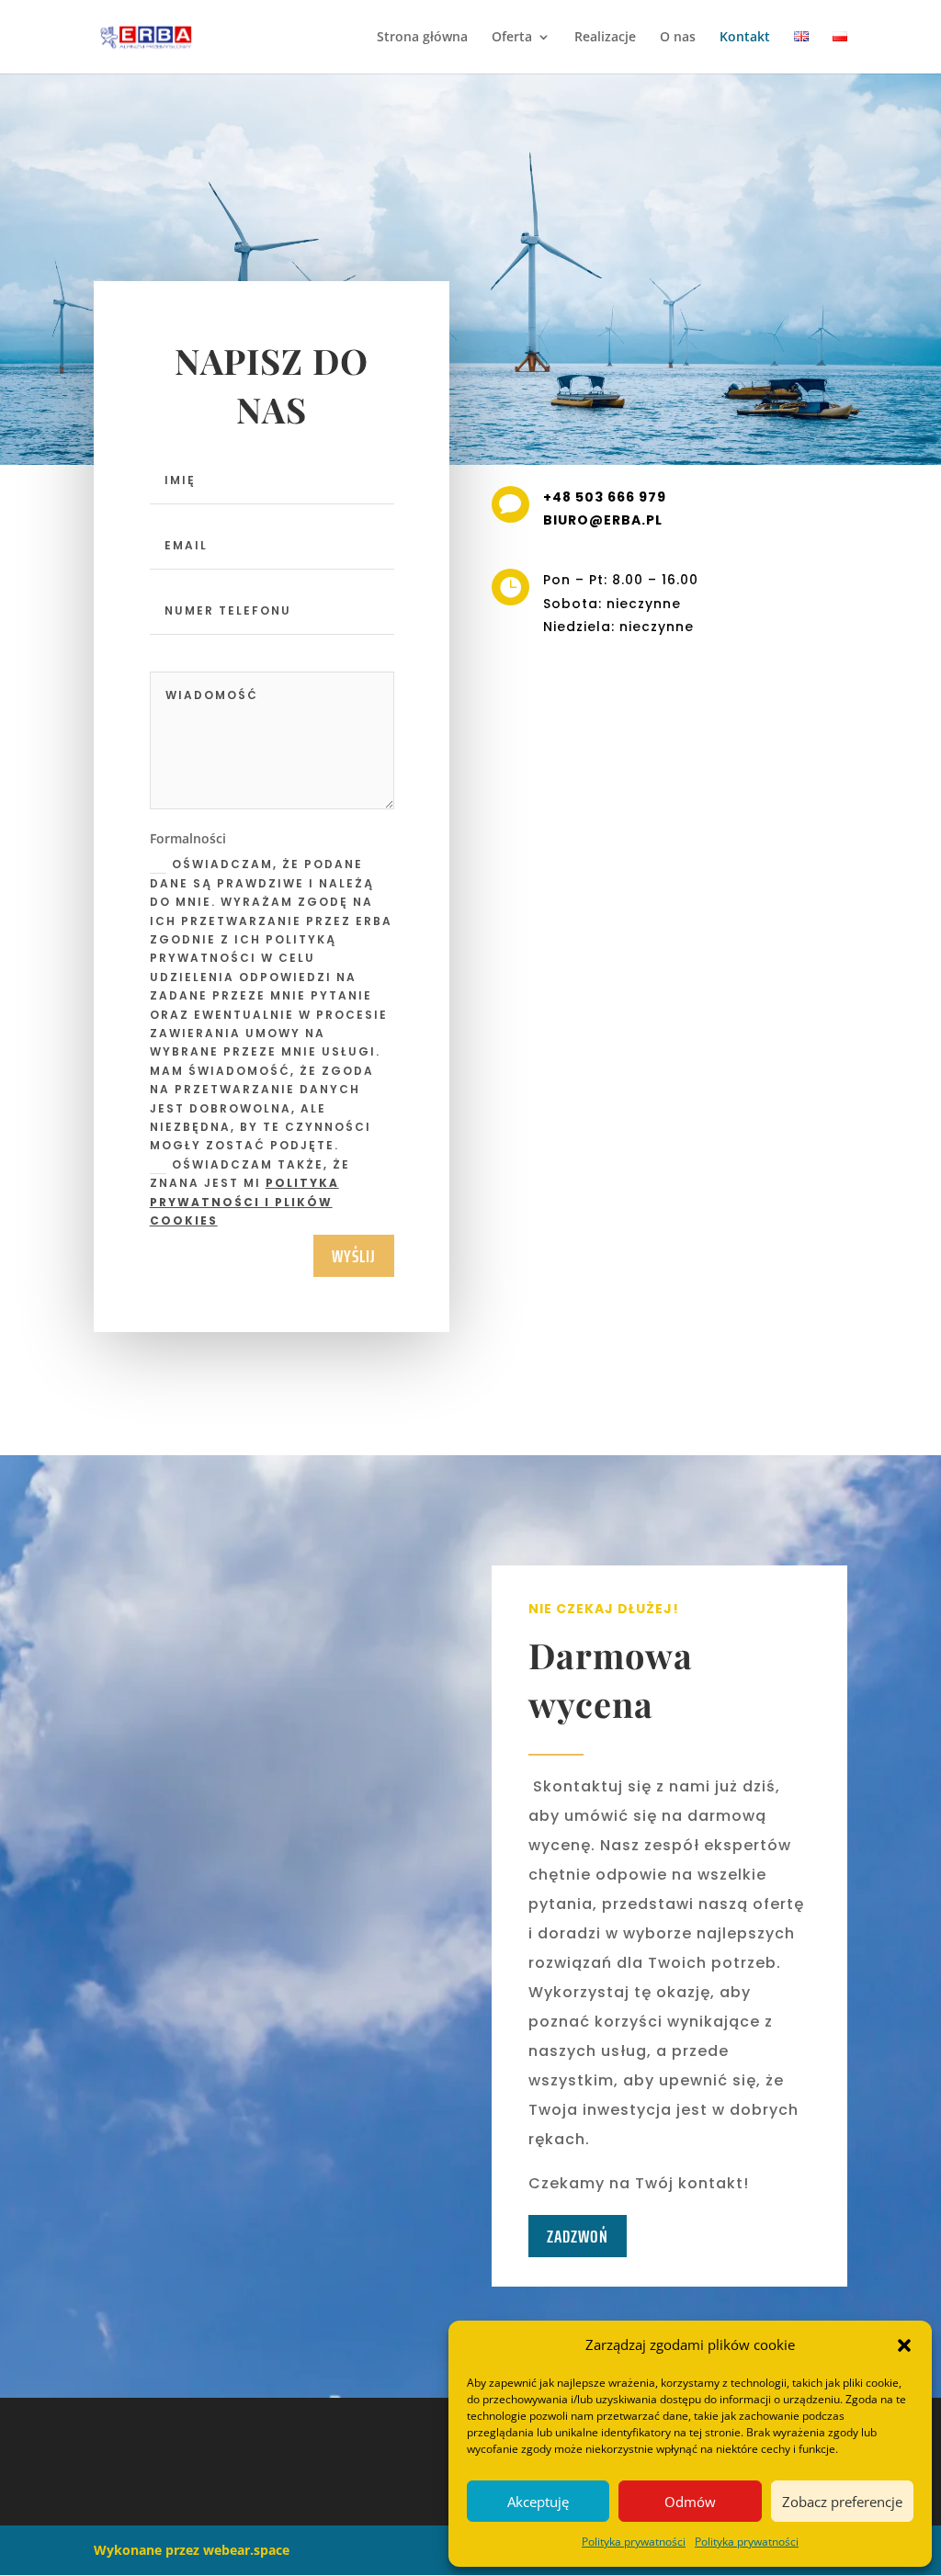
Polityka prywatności (634, 2542)
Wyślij (354, 1256)
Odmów (690, 2502)
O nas (678, 38)
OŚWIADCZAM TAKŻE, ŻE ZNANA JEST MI (250, 1192)
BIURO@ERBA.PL (603, 520)
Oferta (512, 38)
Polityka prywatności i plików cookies (244, 1202)
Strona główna (422, 38)
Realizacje (605, 38)
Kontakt (745, 38)
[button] (904, 2345)
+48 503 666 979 (605, 497)
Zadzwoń (578, 2236)
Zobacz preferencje (842, 2502)
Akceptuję (538, 2502)
